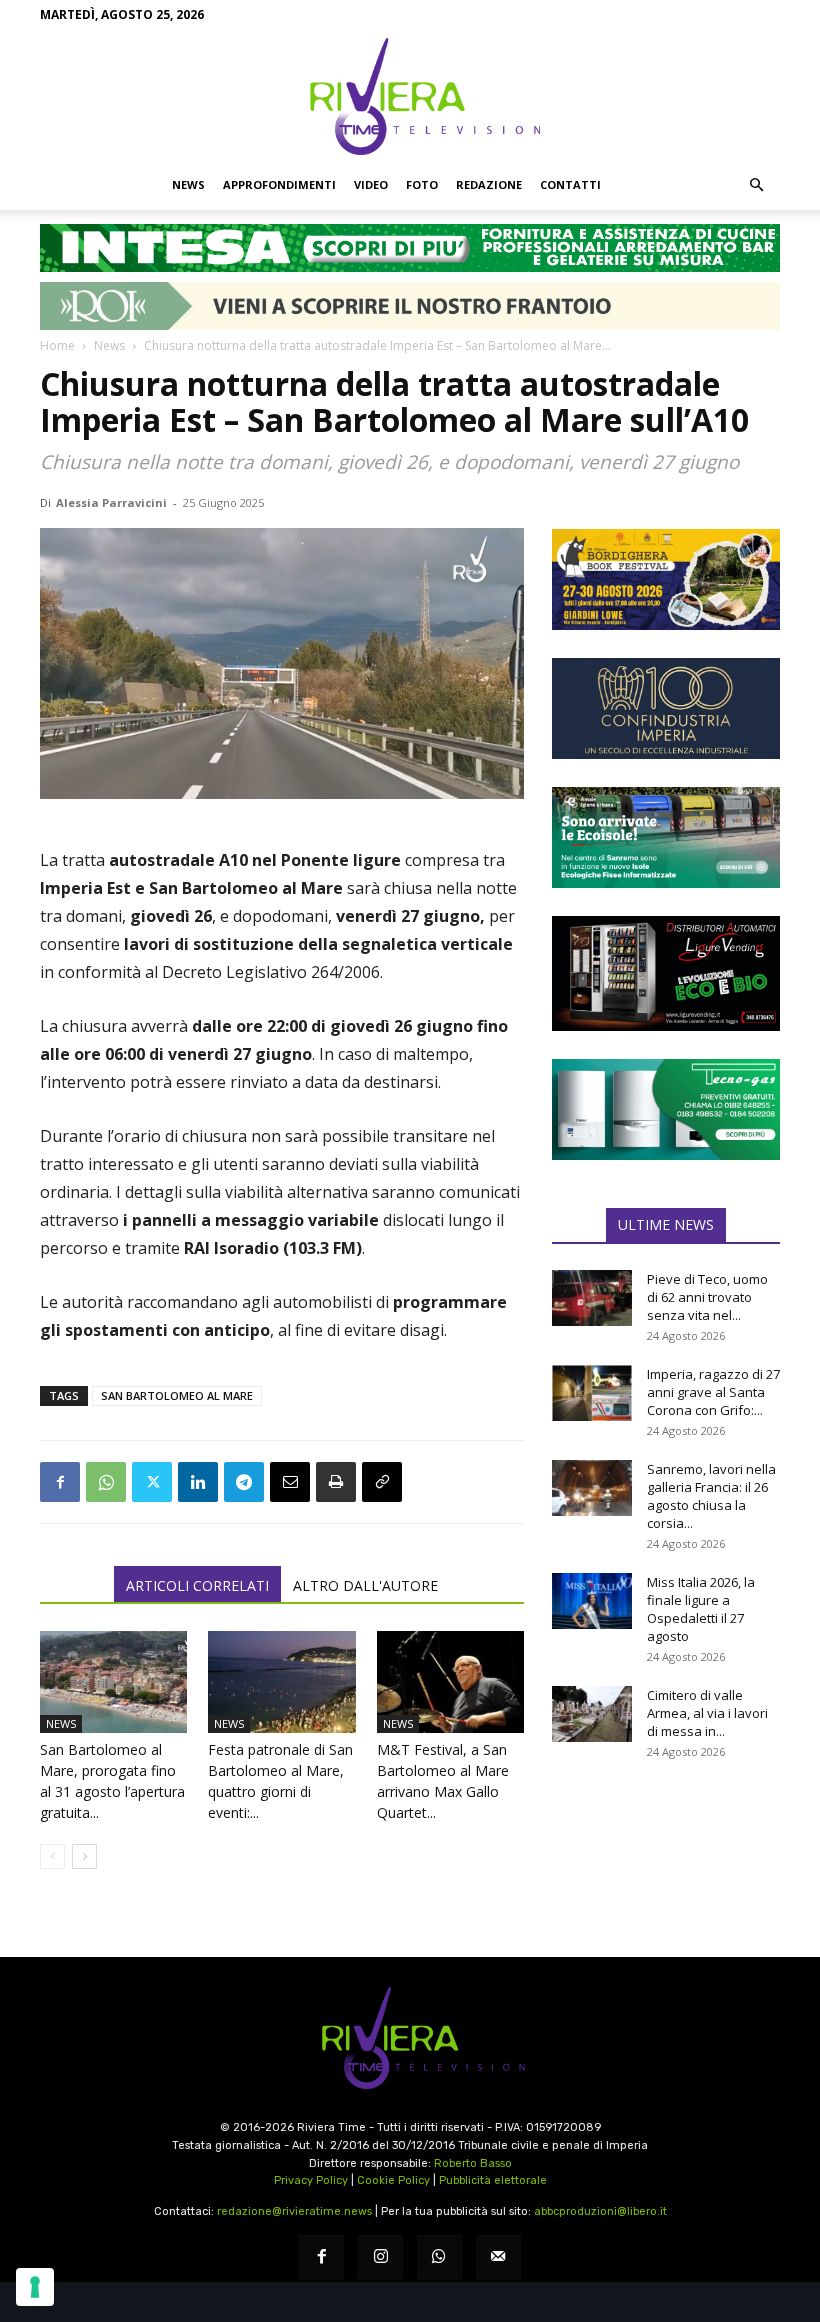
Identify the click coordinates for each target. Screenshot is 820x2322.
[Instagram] (380, 2257)
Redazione (489, 184)
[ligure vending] (666, 973)
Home (57, 345)
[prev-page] (52, 1856)
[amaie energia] (666, 837)
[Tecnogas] (666, 1109)
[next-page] (84, 1856)
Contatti (570, 184)
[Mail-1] (498, 2257)
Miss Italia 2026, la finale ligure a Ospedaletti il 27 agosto (701, 1609)
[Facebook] (60, 1482)
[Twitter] (152, 1482)
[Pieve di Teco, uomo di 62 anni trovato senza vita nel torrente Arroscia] (592, 1298)
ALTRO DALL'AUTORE (365, 1585)
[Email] (290, 1482)
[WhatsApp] (106, 1482)
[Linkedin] (198, 1482)
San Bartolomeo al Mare (177, 1395)
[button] (756, 185)
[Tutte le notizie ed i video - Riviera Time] (410, 2038)
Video (371, 184)
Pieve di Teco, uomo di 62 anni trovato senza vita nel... (707, 1297)
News (188, 184)
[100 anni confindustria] (666, 708)
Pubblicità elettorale (493, 2180)
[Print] (336, 1482)
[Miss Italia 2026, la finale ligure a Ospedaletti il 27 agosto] (592, 1601)
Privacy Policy (311, 2180)
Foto (422, 184)
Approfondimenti (279, 184)
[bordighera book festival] (666, 579)
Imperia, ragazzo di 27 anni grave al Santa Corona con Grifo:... (713, 1392)
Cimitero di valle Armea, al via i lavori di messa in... (707, 1713)
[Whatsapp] (439, 2257)
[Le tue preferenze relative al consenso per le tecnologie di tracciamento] (35, 2287)
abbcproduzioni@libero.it (600, 2211)
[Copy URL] (382, 1482)
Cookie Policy (393, 2180)
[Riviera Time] (410, 96)
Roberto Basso (473, 2163)
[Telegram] (244, 1482)
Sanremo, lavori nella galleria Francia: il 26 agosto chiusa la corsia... (711, 1496)
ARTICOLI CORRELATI (197, 1585)
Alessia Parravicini (111, 502)
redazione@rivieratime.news (294, 2211)
